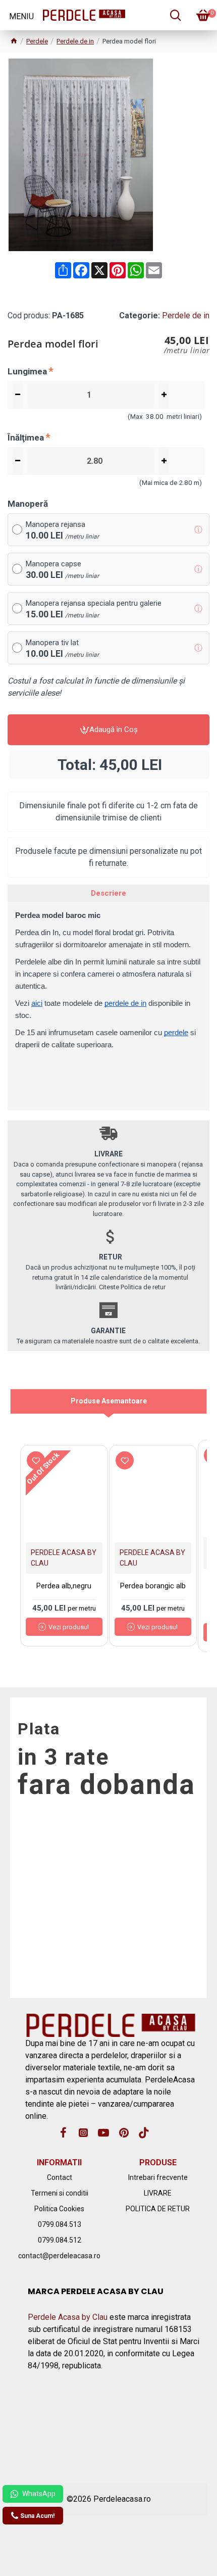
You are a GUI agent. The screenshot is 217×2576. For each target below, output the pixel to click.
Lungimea (27, 371)
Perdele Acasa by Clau (68, 2317)
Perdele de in (75, 41)
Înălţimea (26, 438)
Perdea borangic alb (153, 1586)
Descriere (108, 893)
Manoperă (28, 504)
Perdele (37, 41)
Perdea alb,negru (64, 1586)
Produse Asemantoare (109, 1401)
